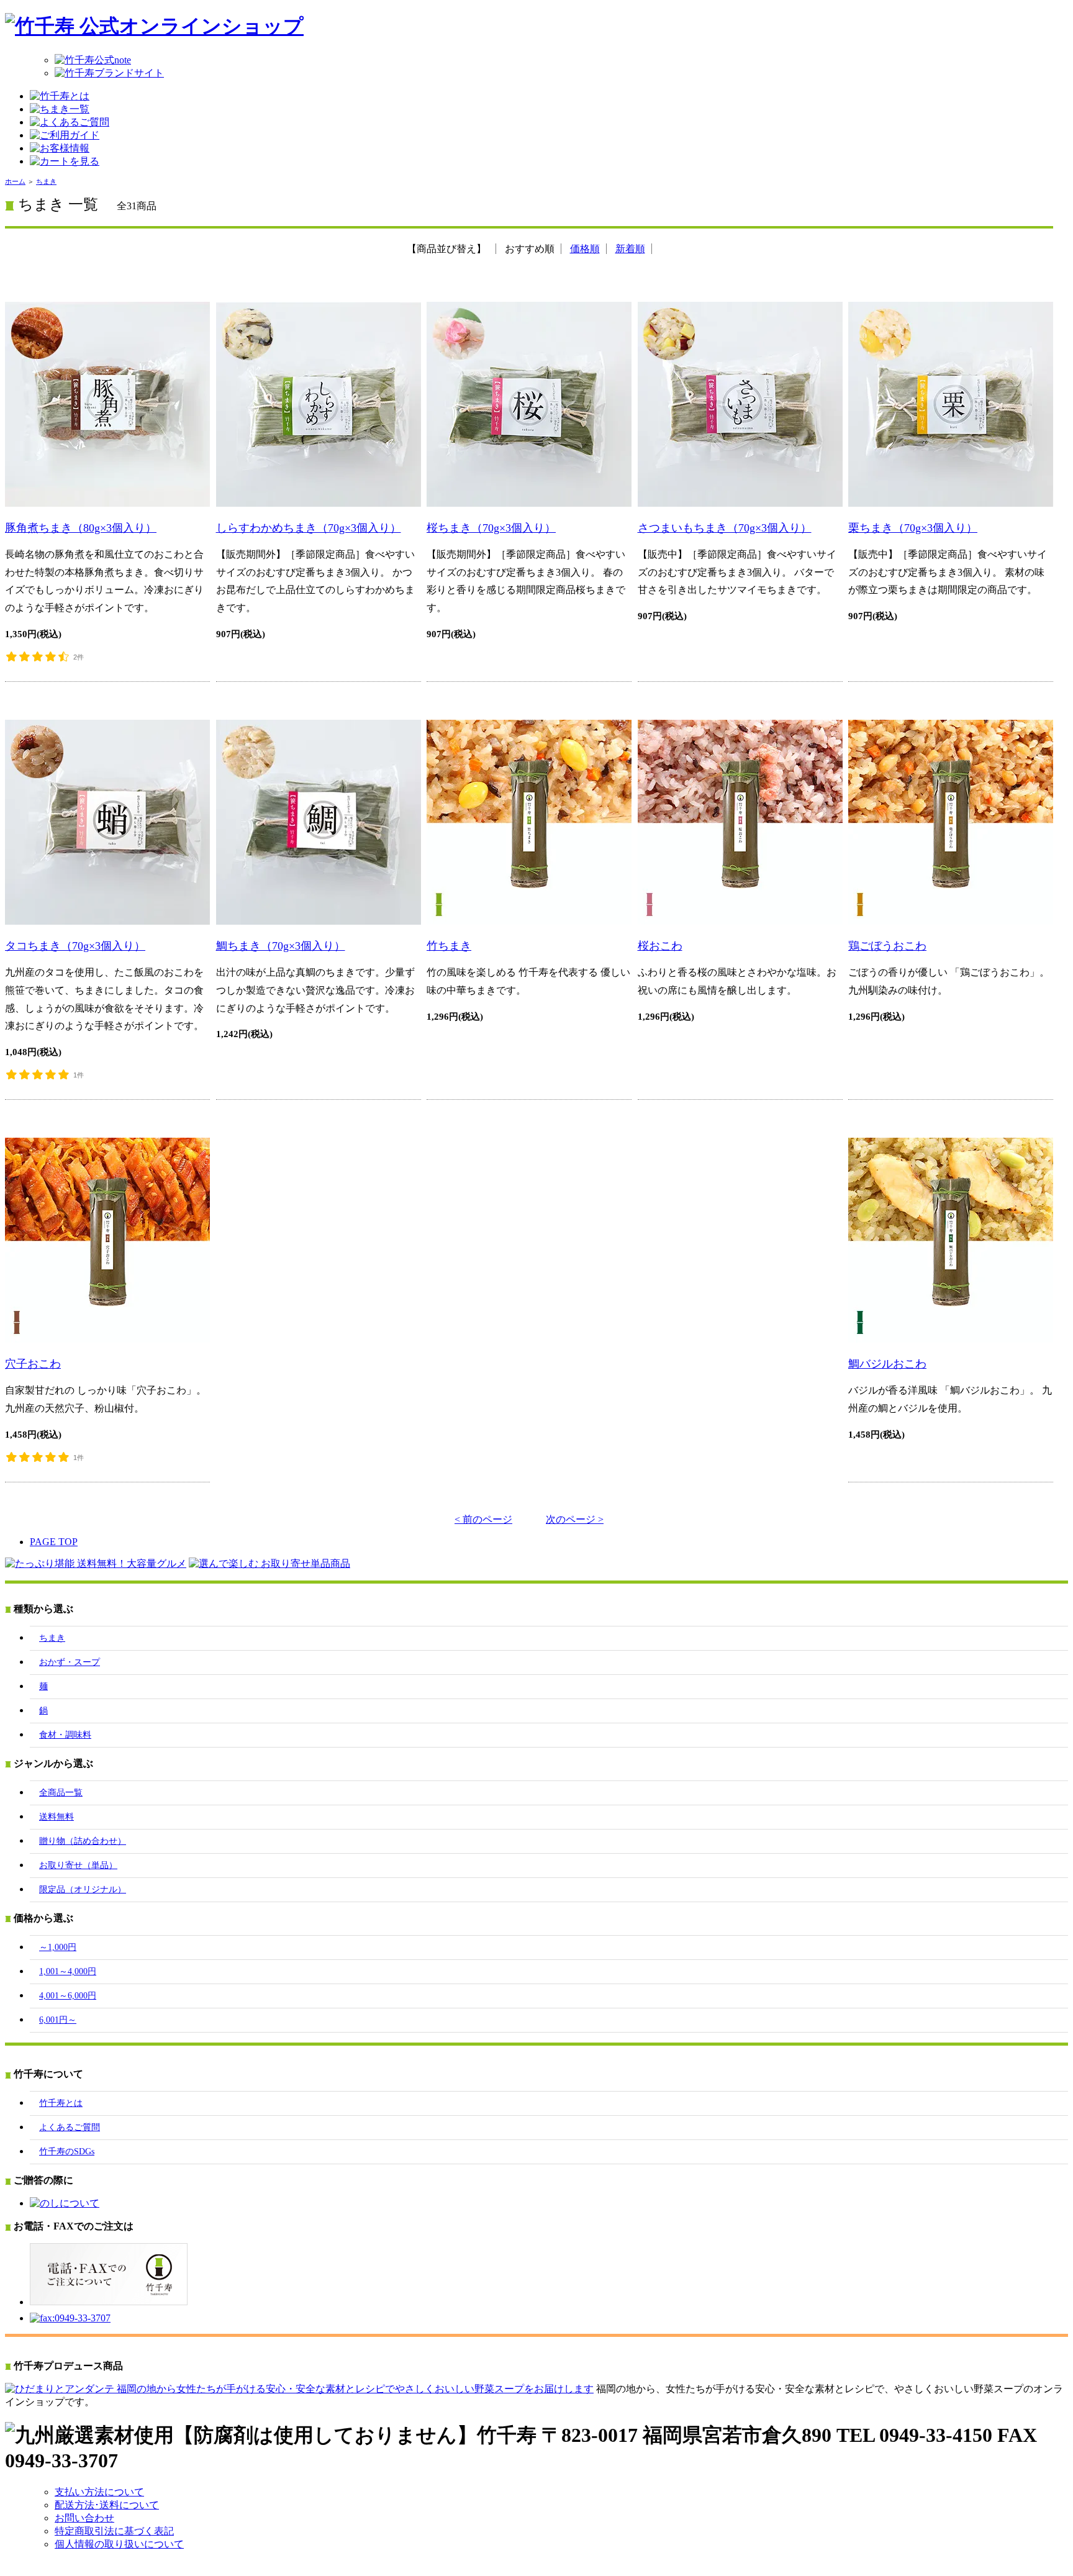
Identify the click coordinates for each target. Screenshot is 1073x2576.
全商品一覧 (61, 1793)
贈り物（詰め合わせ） (83, 1841)
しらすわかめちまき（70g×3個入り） (309, 528)
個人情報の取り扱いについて (119, 2544)
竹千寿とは (61, 2103)
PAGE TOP (54, 1542)
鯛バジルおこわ (887, 1364)
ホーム (15, 181)
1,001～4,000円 (68, 1971)
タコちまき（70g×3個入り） (75, 946)
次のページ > (575, 1519)
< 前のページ (483, 1519)
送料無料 (57, 1817)
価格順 (585, 249)
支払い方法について (99, 2492)
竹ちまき (449, 946)
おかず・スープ (70, 1662)
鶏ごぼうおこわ (887, 946)
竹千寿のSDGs (67, 2152)
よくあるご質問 (70, 2127)
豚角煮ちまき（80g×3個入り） (81, 528)
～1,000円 (58, 1947)
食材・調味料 (65, 1735)
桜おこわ (660, 946)
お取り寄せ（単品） (78, 1865)
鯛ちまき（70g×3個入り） (281, 946)
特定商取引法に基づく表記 (114, 2531)
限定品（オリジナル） (83, 1889)
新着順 (630, 249)
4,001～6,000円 (68, 1996)
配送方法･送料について (107, 2505)
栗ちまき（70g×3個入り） (913, 528)
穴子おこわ (33, 1364)
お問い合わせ (84, 2518)
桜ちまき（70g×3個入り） (491, 528)
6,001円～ (58, 2020)
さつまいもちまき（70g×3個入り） (725, 528)
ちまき (46, 181)
